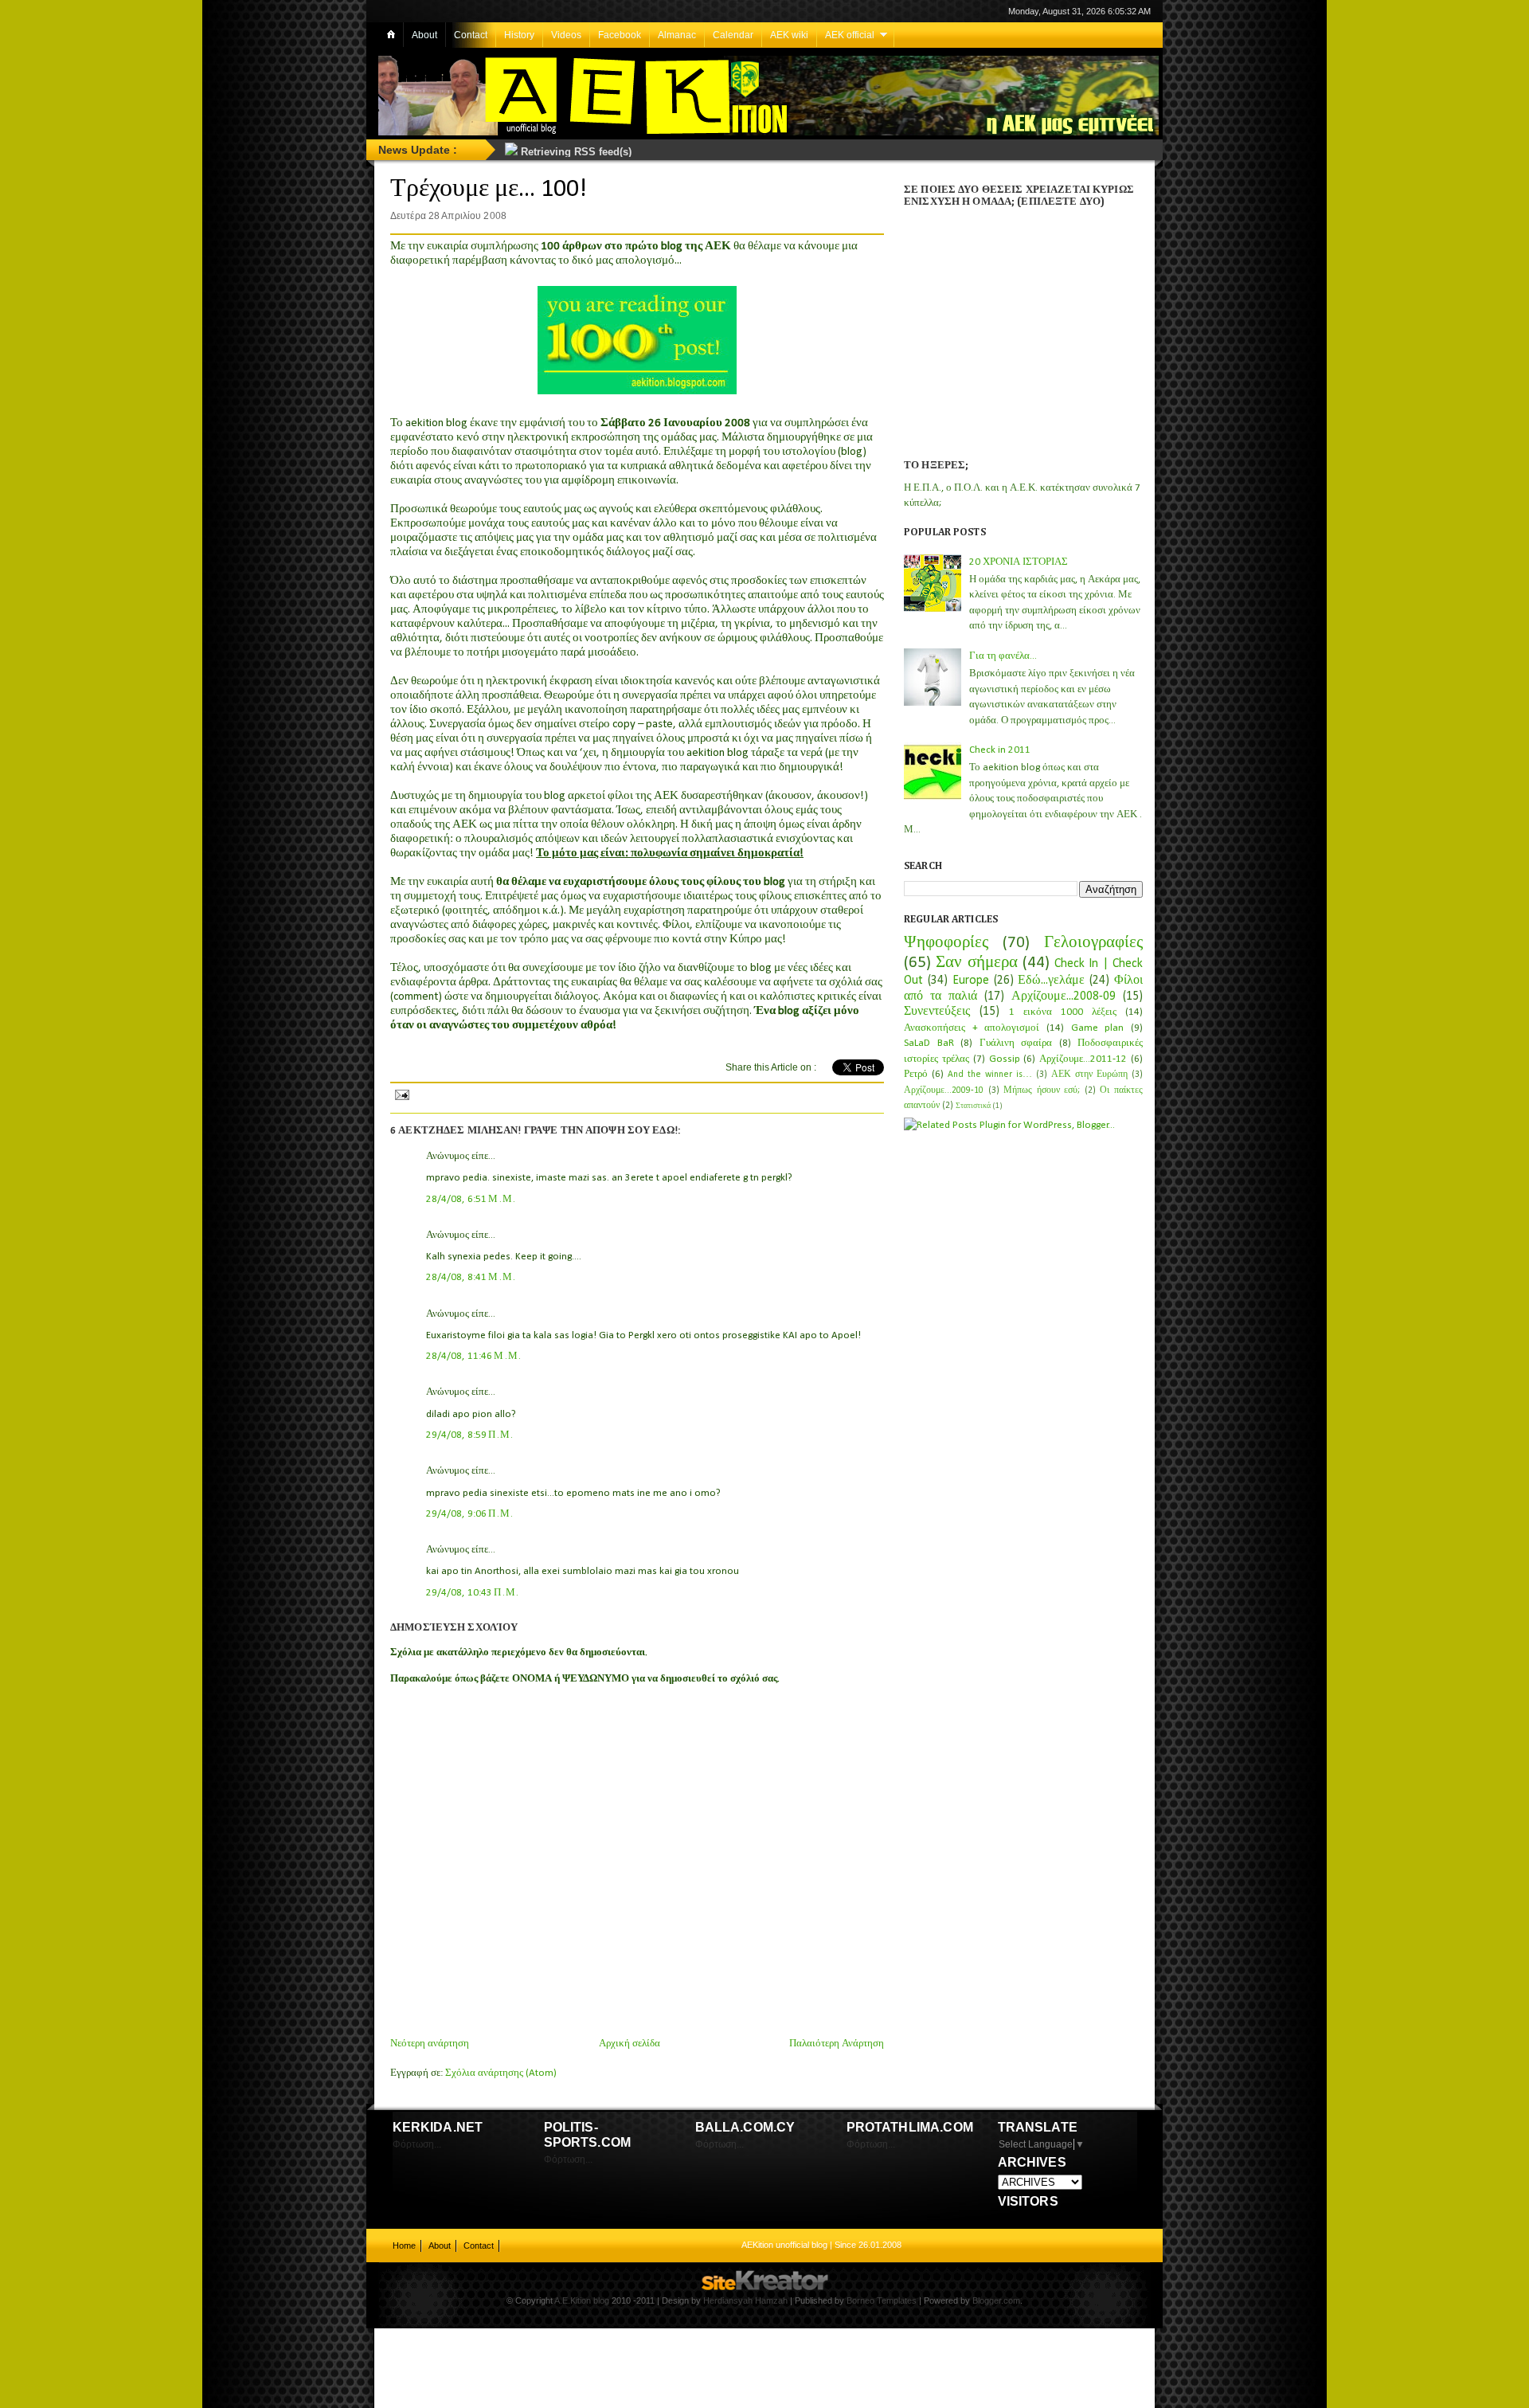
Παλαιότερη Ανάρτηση (837, 2044)
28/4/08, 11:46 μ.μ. (474, 1356)
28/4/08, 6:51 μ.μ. (471, 1199)
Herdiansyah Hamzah (745, 2300)
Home (404, 2246)
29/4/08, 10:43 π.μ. (473, 1593)
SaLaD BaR (929, 1043)
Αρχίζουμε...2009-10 (944, 1090)
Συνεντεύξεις (937, 1012)
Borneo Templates (882, 2300)
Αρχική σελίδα (630, 2044)
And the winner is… (990, 1075)
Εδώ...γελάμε (1051, 981)
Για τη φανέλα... (1003, 656)
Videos (566, 35)
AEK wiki (789, 35)
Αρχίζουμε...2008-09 (1064, 996)
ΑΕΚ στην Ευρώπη (1089, 1075)
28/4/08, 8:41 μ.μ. (471, 1277)
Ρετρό (916, 1074)
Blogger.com (996, 2300)
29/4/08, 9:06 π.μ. (470, 1514)
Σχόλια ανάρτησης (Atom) (501, 2073)
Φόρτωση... (417, 2144)
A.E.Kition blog (582, 2300)
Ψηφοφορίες (946, 943)
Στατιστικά (973, 1106)
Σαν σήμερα (976, 963)
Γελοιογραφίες (1093, 943)
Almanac (677, 35)
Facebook (620, 35)
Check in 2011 (1000, 750)
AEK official (850, 35)
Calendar (733, 35)
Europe (971, 981)
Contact (471, 35)
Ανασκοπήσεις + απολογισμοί (972, 1028)
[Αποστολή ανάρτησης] (401, 1093)
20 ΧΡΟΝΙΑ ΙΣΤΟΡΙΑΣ (1019, 562)
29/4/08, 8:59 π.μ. (470, 1435)
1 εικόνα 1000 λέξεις (1063, 1012)
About (424, 35)
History (519, 35)
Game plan (1098, 1028)
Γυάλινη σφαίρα (1016, 1043)
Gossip (1005, 1059)
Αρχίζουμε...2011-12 (1083, 1059)
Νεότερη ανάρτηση (430, 2044)
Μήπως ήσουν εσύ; (1042, 1090)
